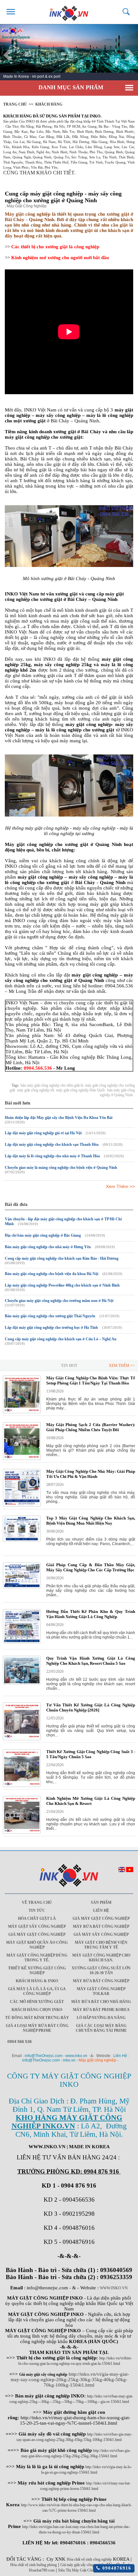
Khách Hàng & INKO (37, 1981)
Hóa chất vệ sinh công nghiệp (89, 2559)
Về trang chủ (37, 1902)
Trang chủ (15, 104)
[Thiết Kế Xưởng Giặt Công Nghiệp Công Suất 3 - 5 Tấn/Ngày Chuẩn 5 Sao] (22, 1786)
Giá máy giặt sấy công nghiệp (83, 2565)
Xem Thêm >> (120, 1186)
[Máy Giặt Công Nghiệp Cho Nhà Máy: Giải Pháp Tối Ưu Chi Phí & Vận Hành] (22, 1505)
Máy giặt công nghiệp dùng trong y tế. (37, 1958)
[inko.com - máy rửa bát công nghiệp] (69, 12)
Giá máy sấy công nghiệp (101, 1934)
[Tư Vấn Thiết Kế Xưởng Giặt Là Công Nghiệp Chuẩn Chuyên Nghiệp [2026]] (22, 1739)
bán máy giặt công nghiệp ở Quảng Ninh (117, 1093)
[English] (122, 1871)
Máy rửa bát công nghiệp (101, 1926)
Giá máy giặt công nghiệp (101, 1918)
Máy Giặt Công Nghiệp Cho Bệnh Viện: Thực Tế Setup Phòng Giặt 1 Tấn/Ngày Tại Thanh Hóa (91, 1380)
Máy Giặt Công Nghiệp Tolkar (101, 1991)
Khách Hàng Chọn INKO (37, 2010)
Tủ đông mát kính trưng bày (37, 2018)
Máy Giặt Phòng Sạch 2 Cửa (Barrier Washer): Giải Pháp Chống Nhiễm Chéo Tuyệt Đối (91, 1427)
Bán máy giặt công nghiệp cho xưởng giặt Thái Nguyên (50, 1316)
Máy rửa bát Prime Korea (101, 2010)
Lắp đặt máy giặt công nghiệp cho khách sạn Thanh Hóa (52, 1144)
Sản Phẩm (101, 1902)
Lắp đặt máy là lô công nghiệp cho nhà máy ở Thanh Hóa (52, 1156)
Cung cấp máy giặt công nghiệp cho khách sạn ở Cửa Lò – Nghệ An (61, 1339)
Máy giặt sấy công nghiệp (37, 1926)
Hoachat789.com (42, 2570)
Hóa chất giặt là (37, 1918)
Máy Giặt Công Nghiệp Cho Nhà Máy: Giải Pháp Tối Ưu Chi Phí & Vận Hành (91, 1474)
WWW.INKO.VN (114, 2288)
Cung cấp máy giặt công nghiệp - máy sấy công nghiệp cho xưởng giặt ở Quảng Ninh (63, 197)
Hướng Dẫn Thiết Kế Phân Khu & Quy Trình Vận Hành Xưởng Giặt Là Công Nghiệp (91, 1614)
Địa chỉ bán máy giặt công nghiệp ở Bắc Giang (43, 1235)
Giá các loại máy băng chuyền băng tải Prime (101, 2028)
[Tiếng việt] (130, 1871)
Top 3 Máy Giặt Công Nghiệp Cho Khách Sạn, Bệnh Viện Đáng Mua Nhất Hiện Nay (91, 1521)
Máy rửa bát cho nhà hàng (101, 2002)
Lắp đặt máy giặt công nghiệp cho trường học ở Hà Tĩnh (51, 1328)
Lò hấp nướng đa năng (101, 2018)
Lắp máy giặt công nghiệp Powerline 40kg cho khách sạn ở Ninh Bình (62, 1285)
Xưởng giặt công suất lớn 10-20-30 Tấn (101, 1970)
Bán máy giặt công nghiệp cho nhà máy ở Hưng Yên (48, 1247)
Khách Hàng (49, 104)
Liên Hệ (101, 1910)
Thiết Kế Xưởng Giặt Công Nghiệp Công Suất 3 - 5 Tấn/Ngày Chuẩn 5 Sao (91, 1754)
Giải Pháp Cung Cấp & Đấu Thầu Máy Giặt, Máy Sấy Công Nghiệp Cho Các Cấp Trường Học (91, 1567)
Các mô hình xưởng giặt (37, 2002)
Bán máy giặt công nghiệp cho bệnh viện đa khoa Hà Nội (52, 1274)
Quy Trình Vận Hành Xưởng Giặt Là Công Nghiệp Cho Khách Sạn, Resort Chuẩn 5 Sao (91, 1661)
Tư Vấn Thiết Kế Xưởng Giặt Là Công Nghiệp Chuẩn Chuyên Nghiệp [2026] (91, 1707)
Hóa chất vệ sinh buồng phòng (34, 2565)
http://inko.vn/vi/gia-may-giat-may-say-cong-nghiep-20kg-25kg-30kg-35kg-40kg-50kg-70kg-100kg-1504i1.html (70, 2380)
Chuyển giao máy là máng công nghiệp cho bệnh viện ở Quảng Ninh (61, 1168)
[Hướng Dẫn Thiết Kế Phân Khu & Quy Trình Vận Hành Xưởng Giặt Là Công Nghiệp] (22, 1642)
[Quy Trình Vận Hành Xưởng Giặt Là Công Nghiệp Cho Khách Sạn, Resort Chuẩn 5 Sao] (22, 1683)
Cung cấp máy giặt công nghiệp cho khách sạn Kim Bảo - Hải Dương (62, 1258)
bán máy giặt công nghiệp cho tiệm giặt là (52, 1085)
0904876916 (116, 2568)
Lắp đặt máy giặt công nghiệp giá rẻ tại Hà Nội (43, 1133)
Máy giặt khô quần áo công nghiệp (37, 1945)
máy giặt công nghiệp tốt (36, 1090)
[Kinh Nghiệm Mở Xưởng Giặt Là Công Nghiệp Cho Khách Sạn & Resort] (22, 1832)
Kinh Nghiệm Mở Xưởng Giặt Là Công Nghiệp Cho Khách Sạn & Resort (91, 1801)
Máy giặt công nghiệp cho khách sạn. (101, 1958)
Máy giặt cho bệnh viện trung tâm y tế (101, 1945)
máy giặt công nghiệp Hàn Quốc (81, 1090)
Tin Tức (37, 1910)
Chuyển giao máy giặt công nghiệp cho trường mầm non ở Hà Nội (59, 1301)
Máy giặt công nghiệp (97, 2060)
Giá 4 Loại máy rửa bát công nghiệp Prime (37, 2028)
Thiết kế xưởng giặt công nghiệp (37, 1970)
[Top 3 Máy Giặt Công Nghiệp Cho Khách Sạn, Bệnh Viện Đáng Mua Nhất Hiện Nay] (22, 1540)
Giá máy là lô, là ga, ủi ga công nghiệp (37, 1991)
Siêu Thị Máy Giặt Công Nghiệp (83, 2570)
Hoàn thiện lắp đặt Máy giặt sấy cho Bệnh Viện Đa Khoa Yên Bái (59, 1118)
